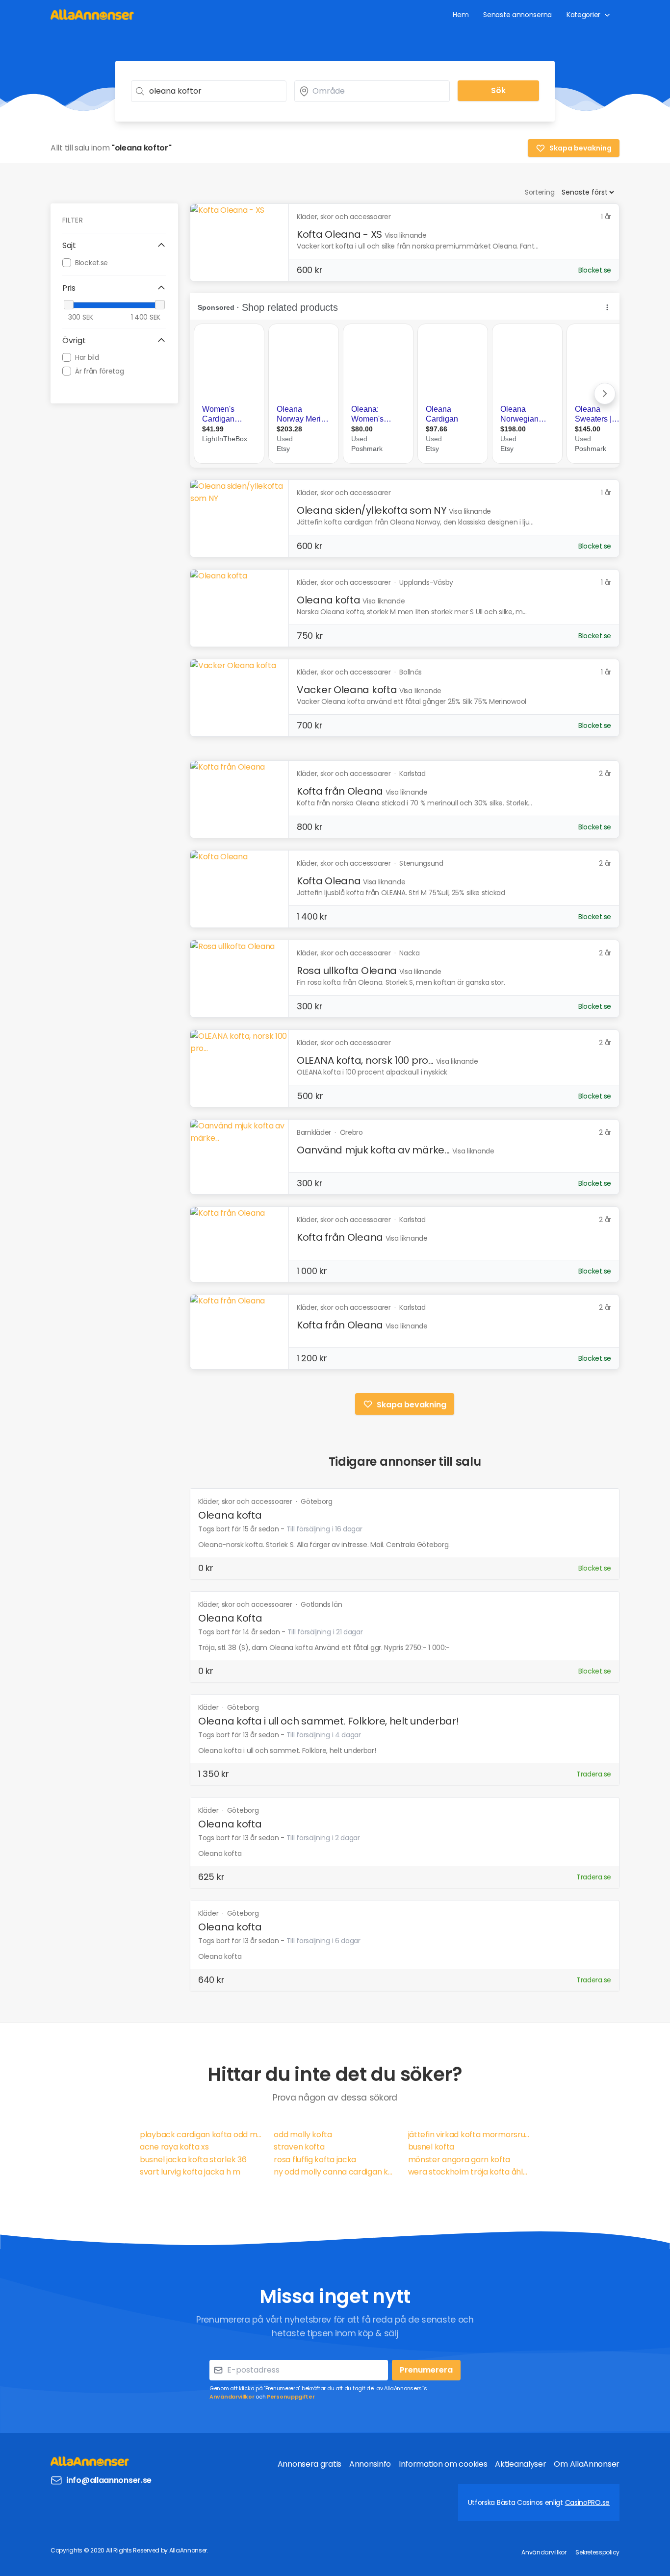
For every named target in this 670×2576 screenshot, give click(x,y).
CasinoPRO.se (587, 2502)
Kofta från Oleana (340, 791)
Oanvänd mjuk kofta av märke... (373, 1150)
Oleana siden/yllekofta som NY (372, 510)
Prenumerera (426, 2370)
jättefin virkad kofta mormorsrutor (469, 2135)
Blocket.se (91, 262)
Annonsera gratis (309, 2464)
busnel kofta (431, 2147)
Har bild (87, 357)
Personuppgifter (291, 2397)
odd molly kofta (303, 2135)
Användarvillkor (232, 2397)
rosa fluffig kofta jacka (315, 2160)
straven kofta (299, 2147)
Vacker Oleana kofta (347, 690)
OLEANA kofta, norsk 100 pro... (365, 1060)
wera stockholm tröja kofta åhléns (469, 2172)
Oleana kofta (328, 600)
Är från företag (100, 371)
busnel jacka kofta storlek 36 (193, 2160)
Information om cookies (443, 2464)
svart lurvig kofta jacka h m (190, 2172)
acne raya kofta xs (174, 2147)
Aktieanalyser (520, 2464)
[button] (114, 246)
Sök (498, 90)
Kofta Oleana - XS (339, 234)
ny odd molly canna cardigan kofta (335, 2172)
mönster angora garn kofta (459, 2160)
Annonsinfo (370, 2464)
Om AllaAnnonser (587, 2464)
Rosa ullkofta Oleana (347, 971)
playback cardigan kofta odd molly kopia (201, 2135)
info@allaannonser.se (109, 2480)
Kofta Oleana (329, 881)
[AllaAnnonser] (92, 14)
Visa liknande (406, 235)
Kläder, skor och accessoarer (246, 1501)
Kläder (209, 1707)
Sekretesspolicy (597, 2552)
